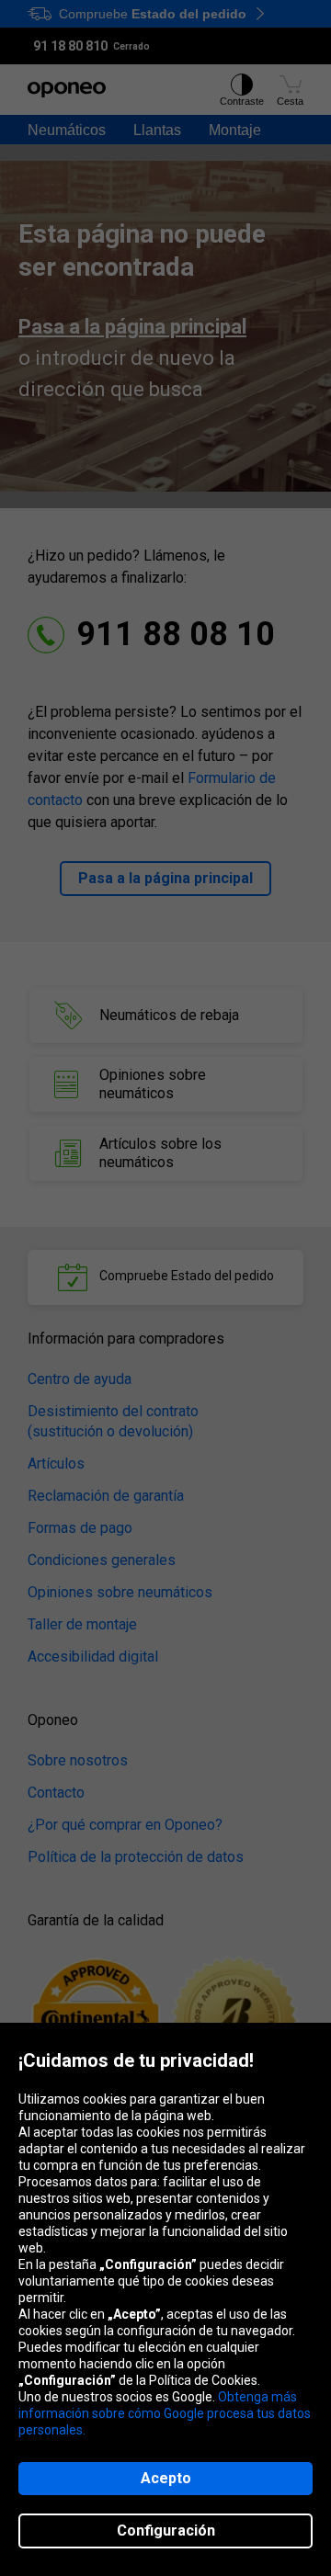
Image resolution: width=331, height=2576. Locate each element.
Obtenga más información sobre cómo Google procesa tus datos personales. (165, 2413)
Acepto (166, 2478)
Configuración (166, 2531)
